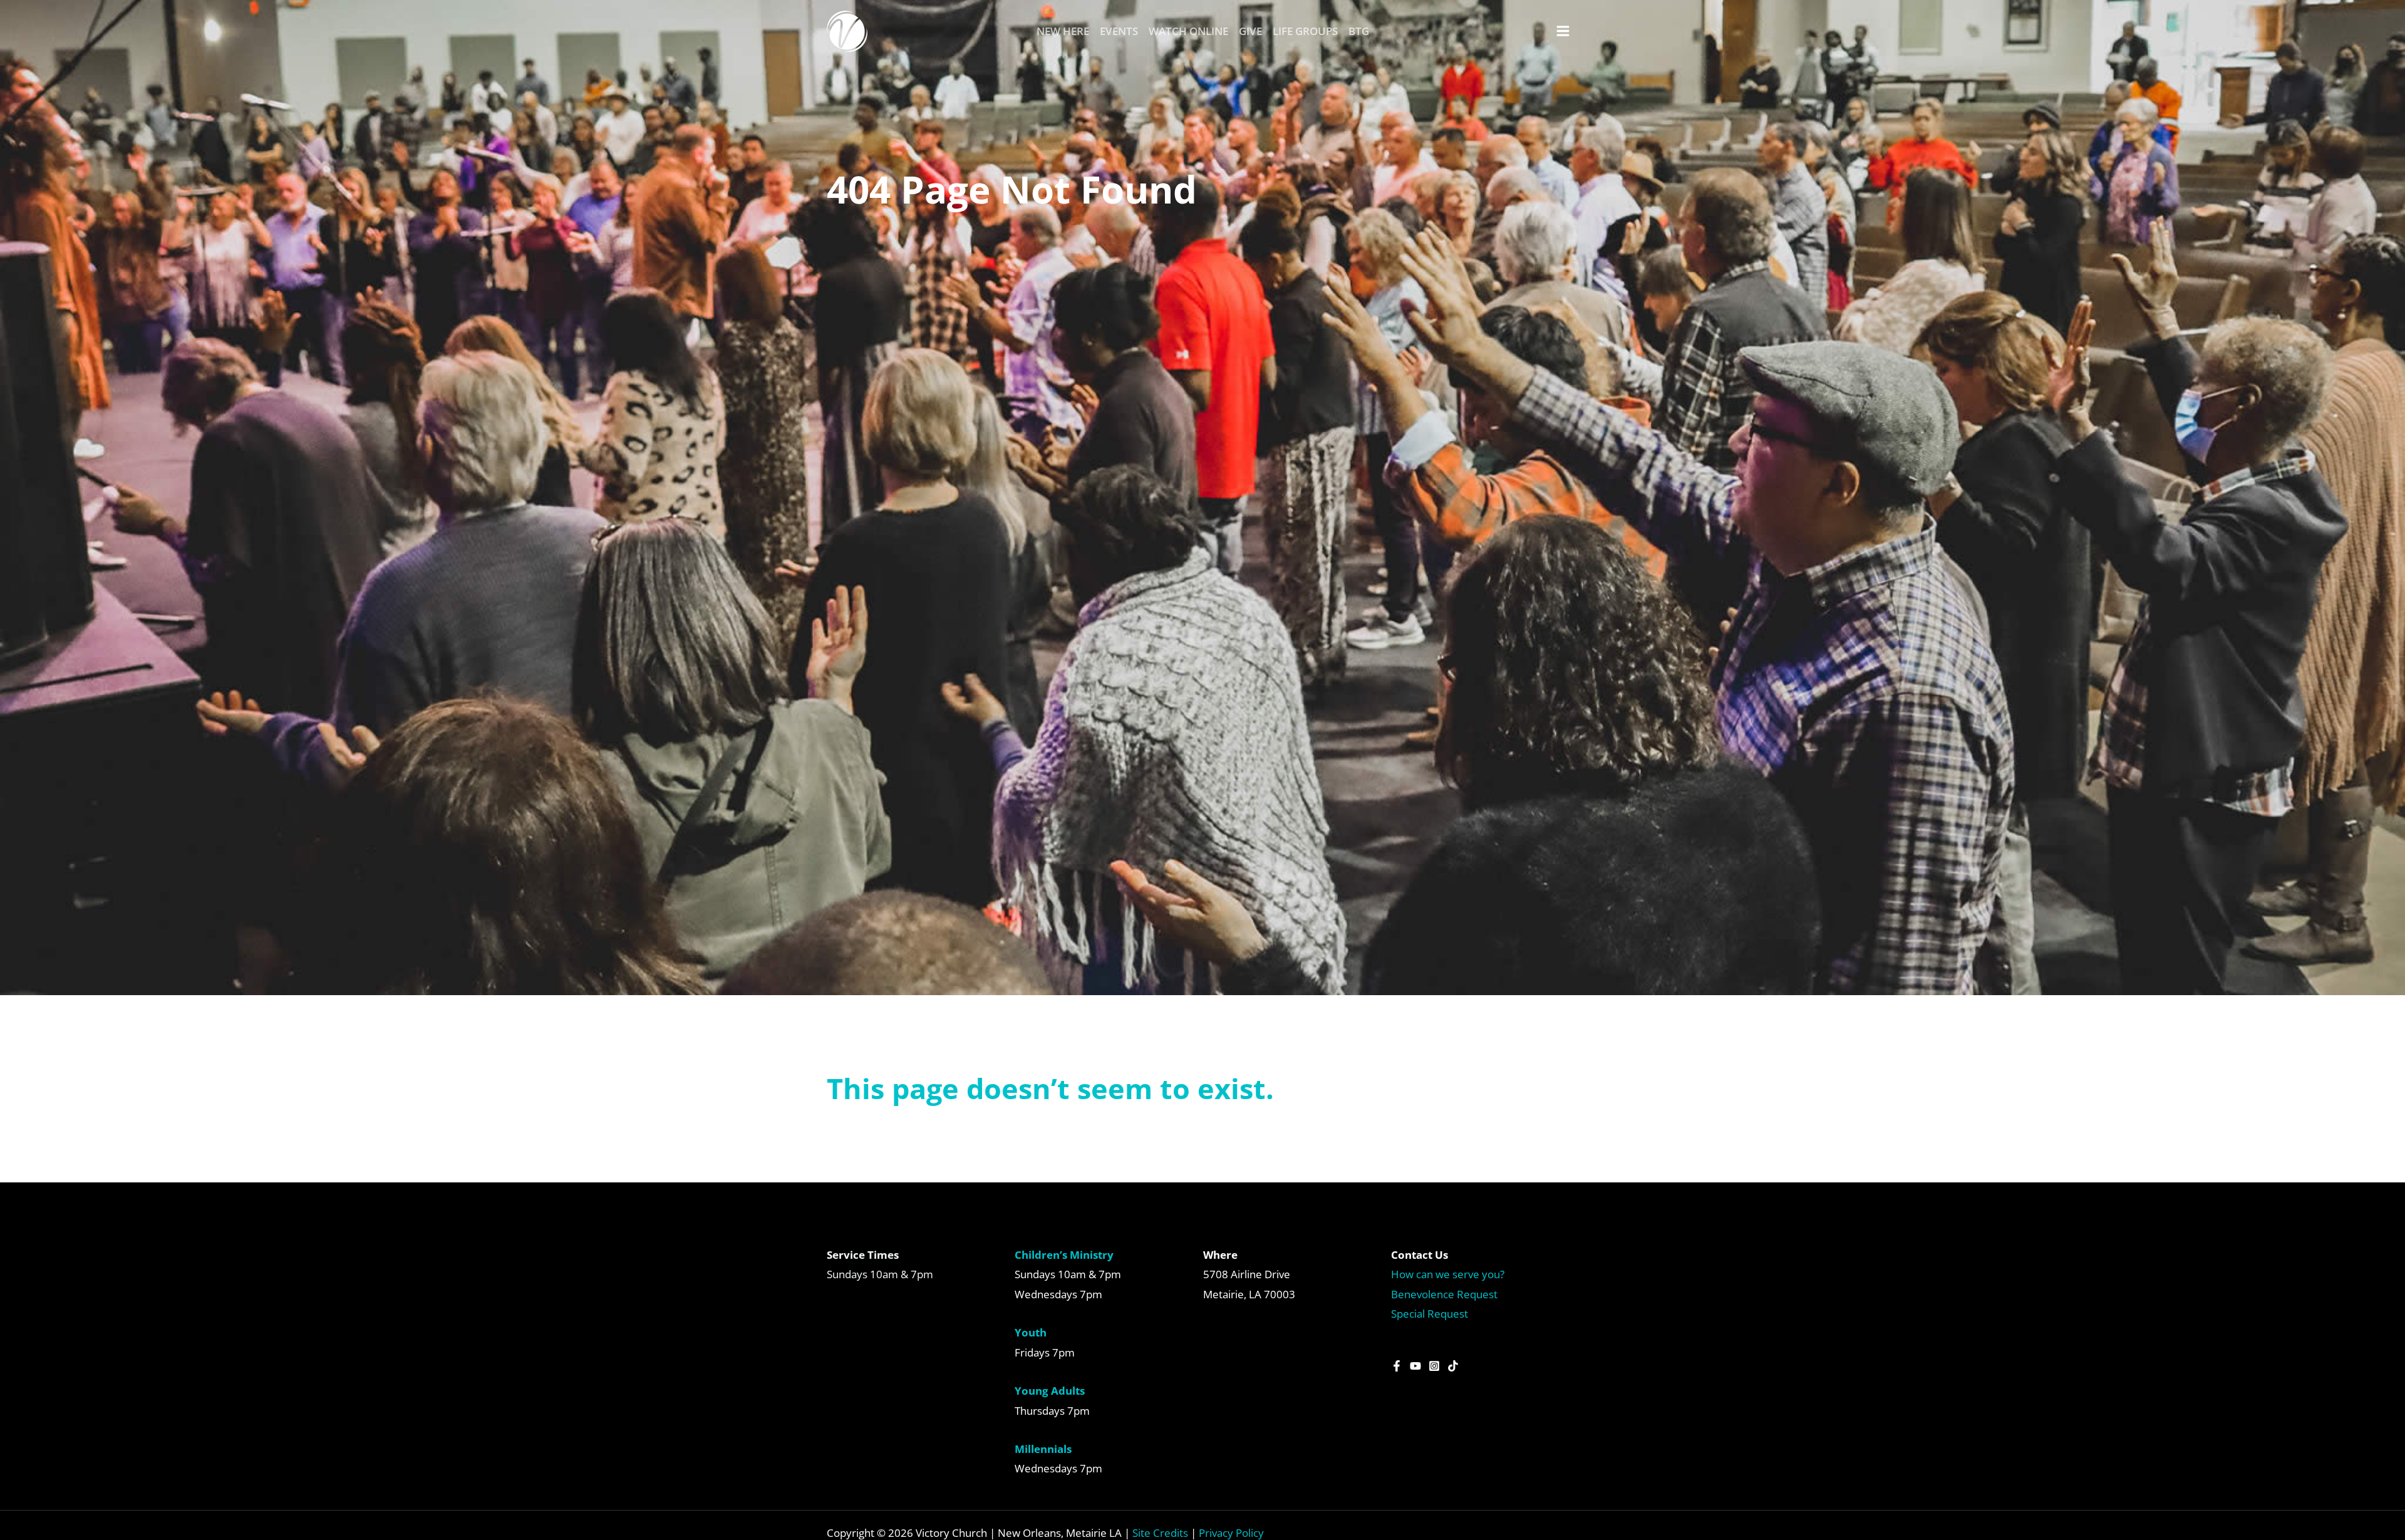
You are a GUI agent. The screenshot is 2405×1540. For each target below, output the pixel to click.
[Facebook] (1397, 1366)
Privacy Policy (1231, 1533)
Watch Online (1188, 31)
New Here (1063, 31)
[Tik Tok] (1453, 1366)
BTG (1359, 31)
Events (1119, 31)
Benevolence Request (1444, 1294)
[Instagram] (1434, 1366)
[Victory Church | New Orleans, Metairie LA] (847, 30)
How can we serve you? (1448, 1274)
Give (1250, 31)
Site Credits (1160, 1533)
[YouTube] (1415, 1366)
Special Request (1430, 1314)
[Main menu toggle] (1564, 31)
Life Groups (1305, 31)
